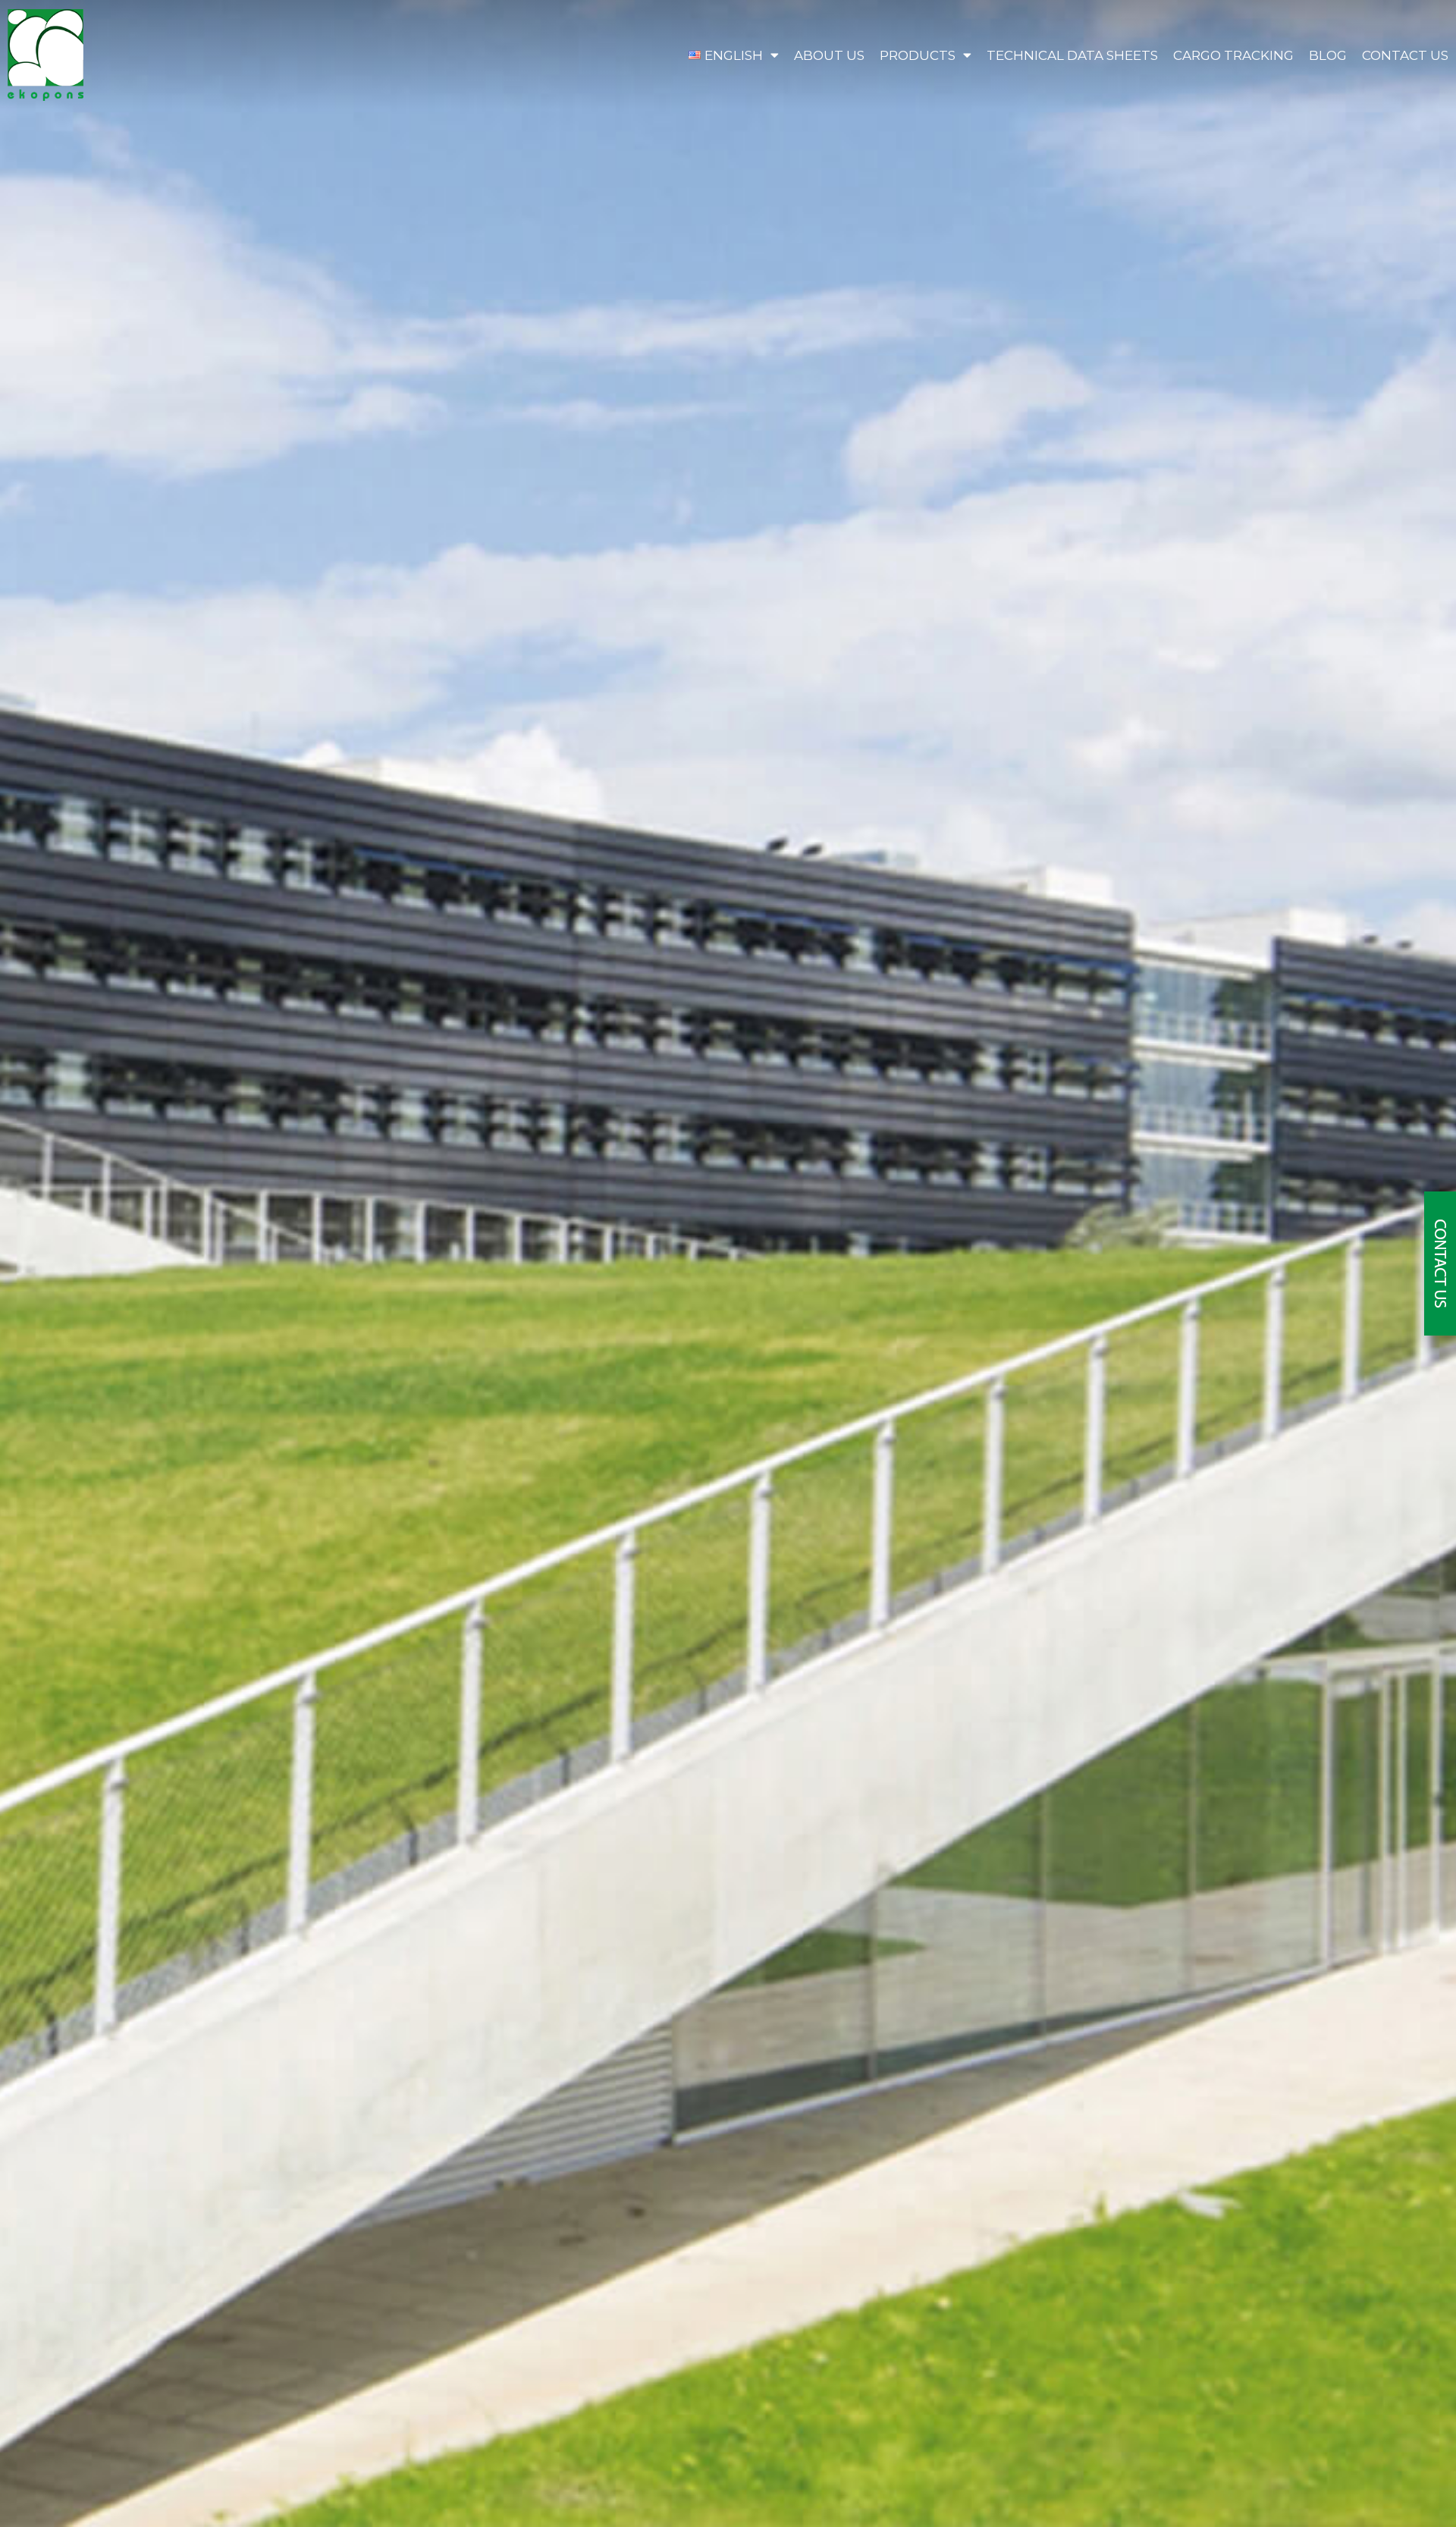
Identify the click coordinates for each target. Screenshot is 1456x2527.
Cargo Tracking (1233, 55)
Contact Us (1405, 55)
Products (918, 55)
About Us (829, 55)
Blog (1328, 55)
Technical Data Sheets (1072, 55)
